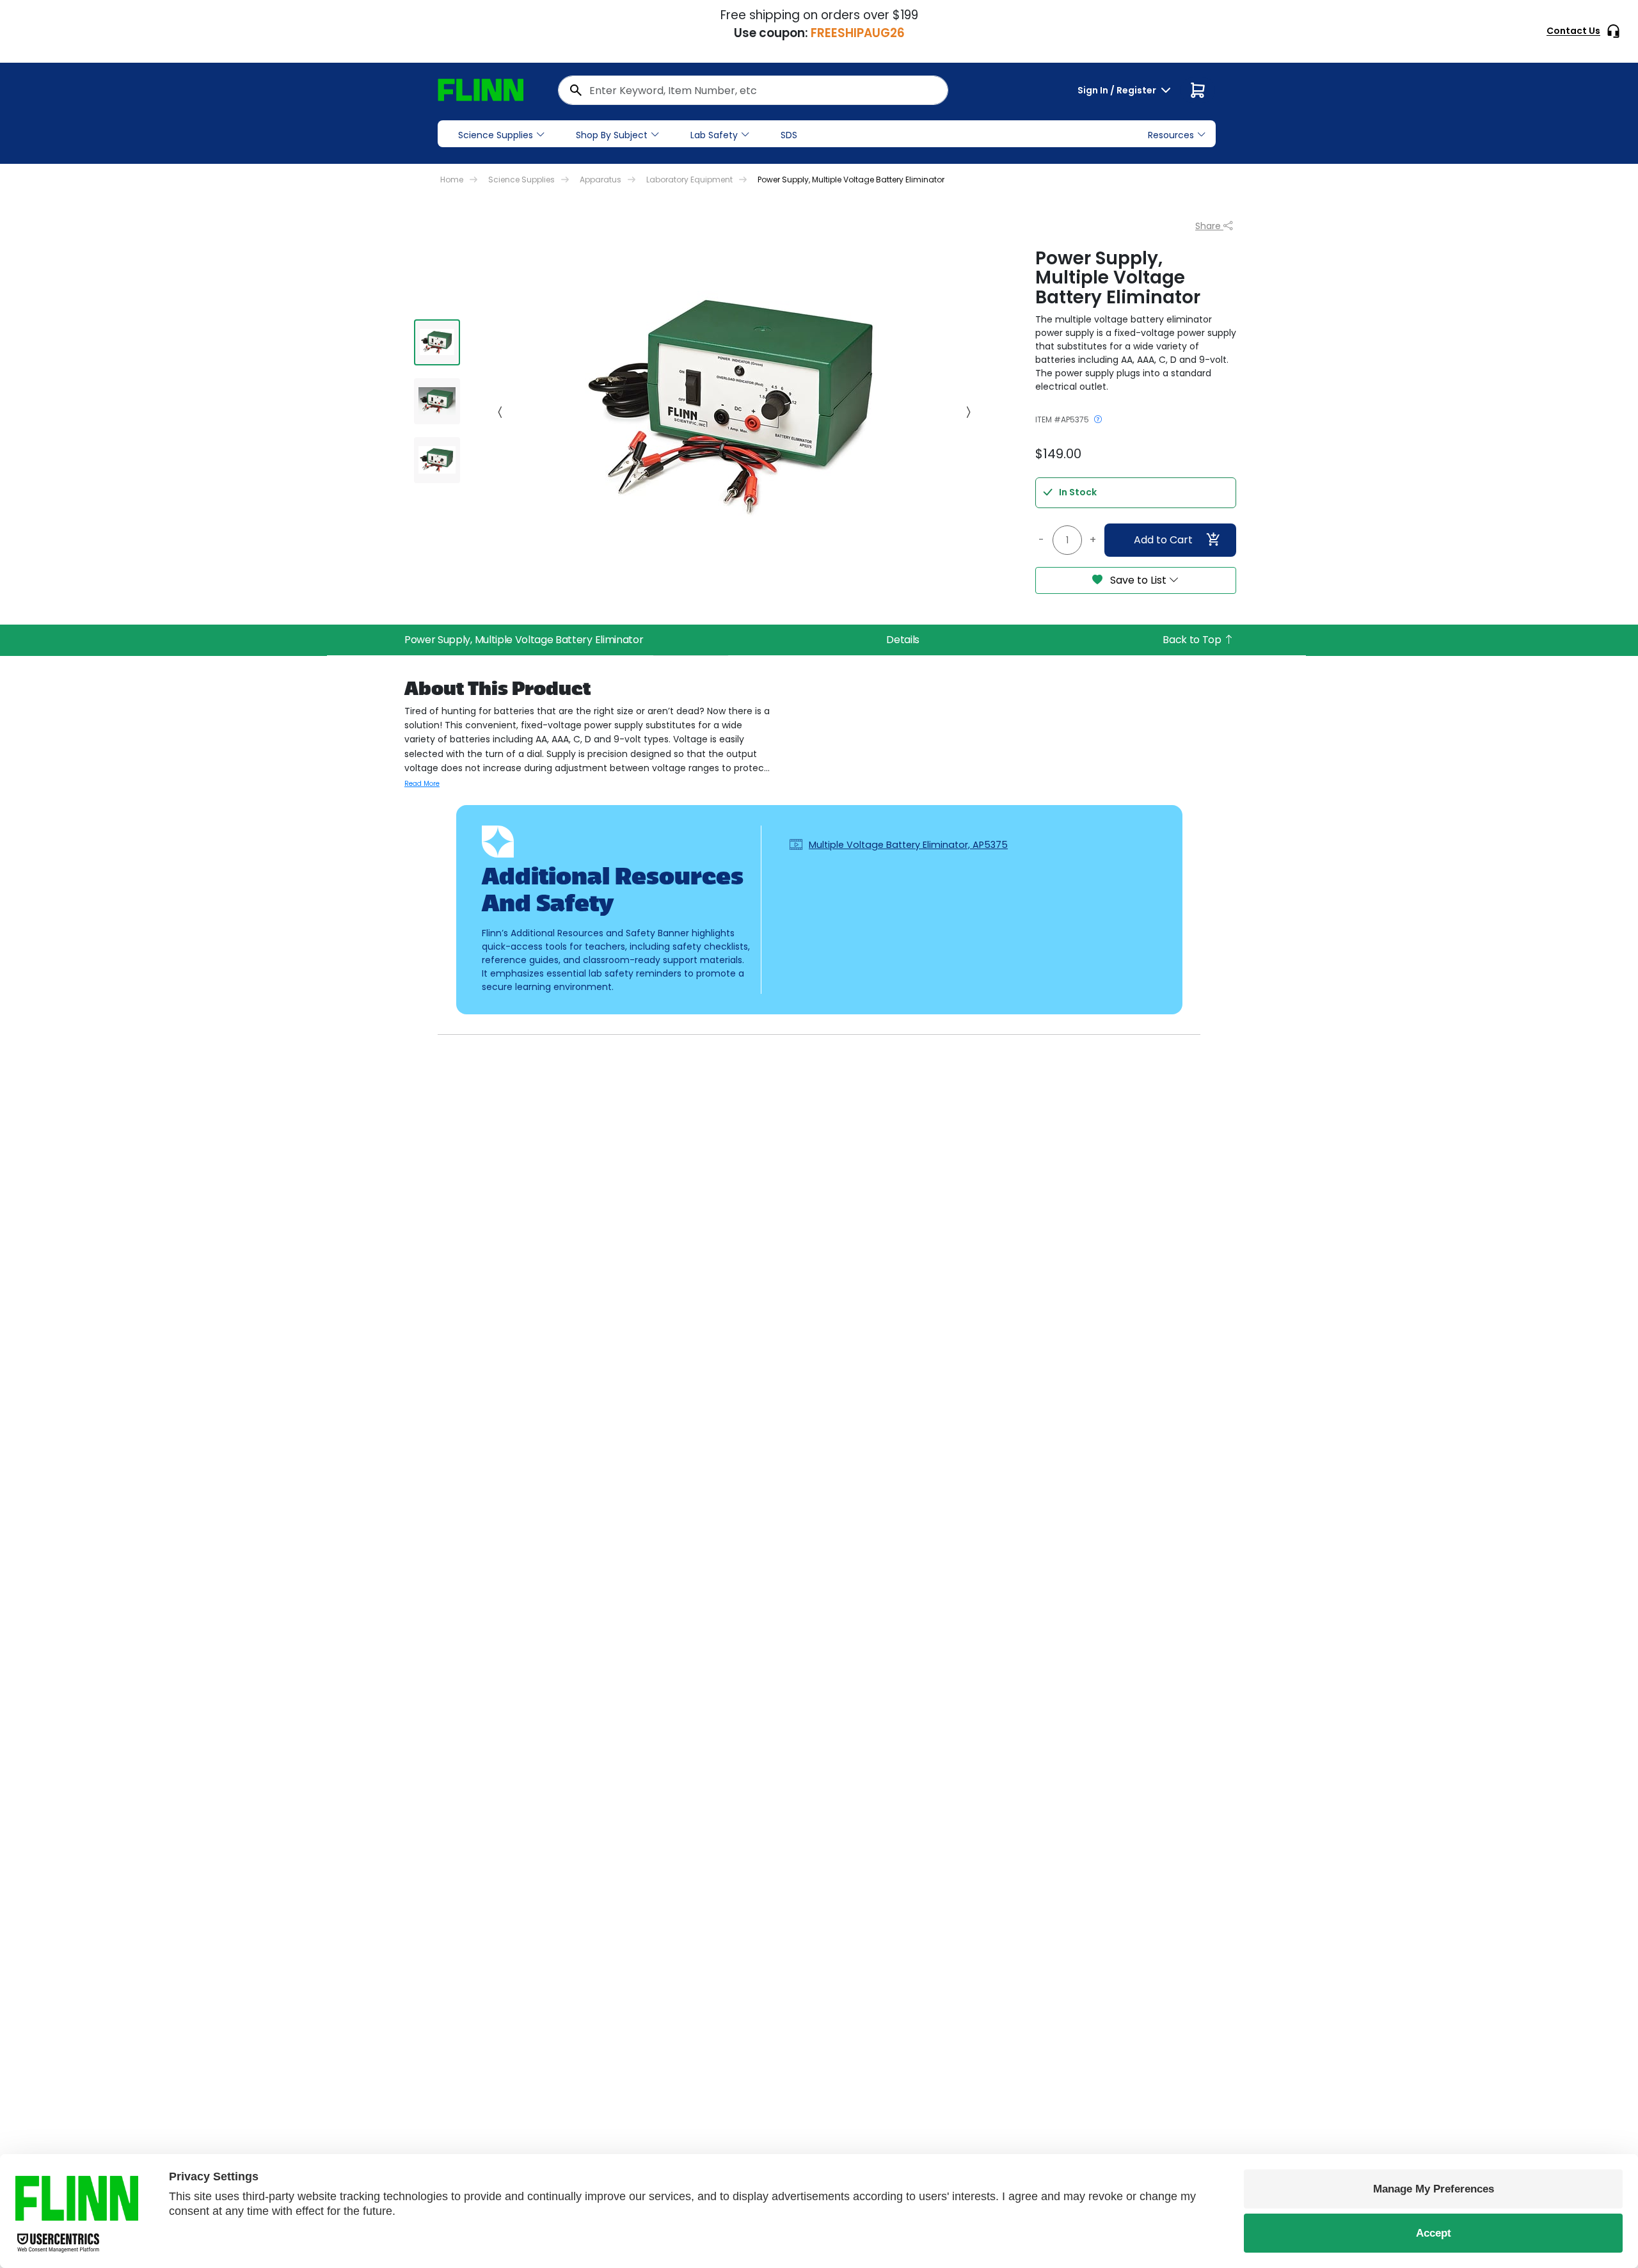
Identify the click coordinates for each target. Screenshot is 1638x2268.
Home (452, 180)
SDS (789, 135)
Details (903, 640)
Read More (422, 784)
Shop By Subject (612, 135)
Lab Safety (714, 135)
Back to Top (1193, 640)
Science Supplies (496, 135)
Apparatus (600, 180)
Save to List (1138, 580)
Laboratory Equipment (689, 180)
